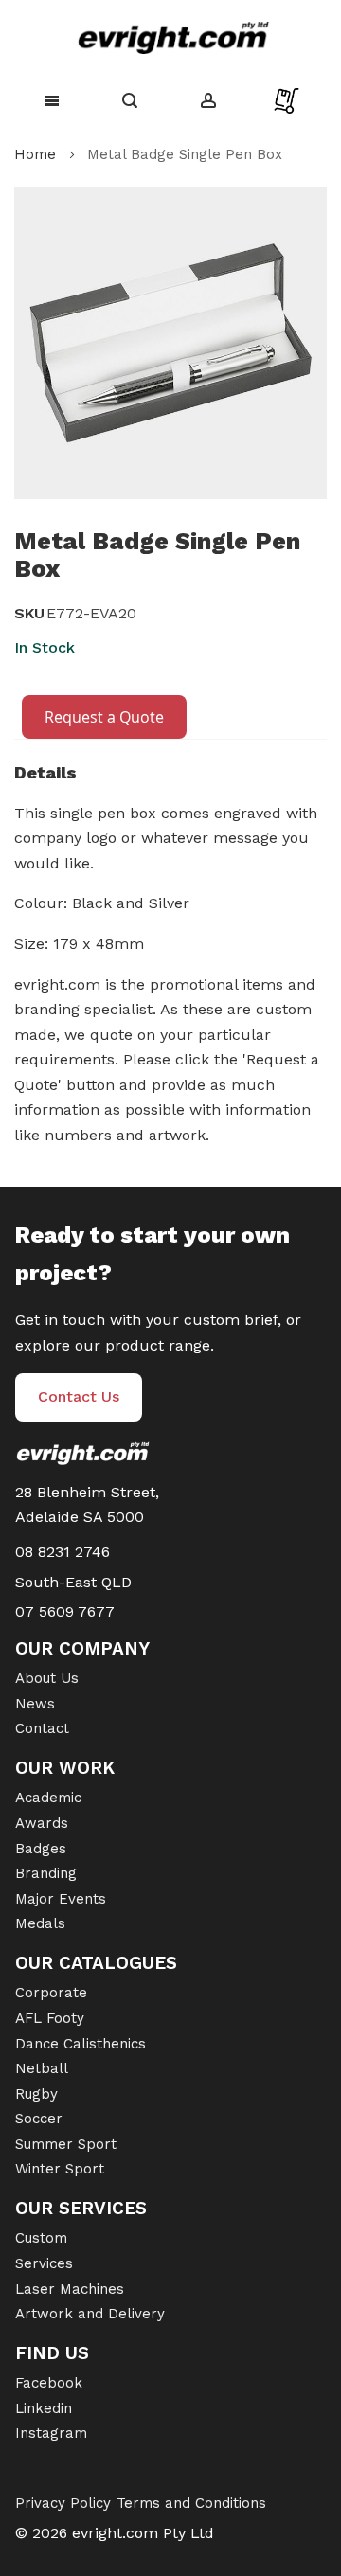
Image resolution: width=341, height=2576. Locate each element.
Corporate (51, 1993)
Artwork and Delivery (90, 2314)
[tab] (170, 778)
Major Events (61, 1899)
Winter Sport (60, 2169)
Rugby (36, 2094)
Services (44, 2263)
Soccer (39, 2119)
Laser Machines (70, 2289)
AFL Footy (50, 2018)
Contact (42, 1728)
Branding (46, 1873)
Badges (41, 1849)
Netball (42, 2068)
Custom (41, 2238)
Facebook (49, 2383)
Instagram (51, 2433)
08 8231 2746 (63, 1552)
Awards (42, 1823)
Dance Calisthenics (81, 2044)
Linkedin (44, 2408)
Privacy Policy (63, 2503)
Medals (40, 1923)
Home (35, 154)
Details (45, 772)
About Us (47, 1678)
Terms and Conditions (191, 2503)
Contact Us (79, 1396)
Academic (48, 1798)
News (35, 1704)
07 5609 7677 (65, 1611)
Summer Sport (66, 2144)
